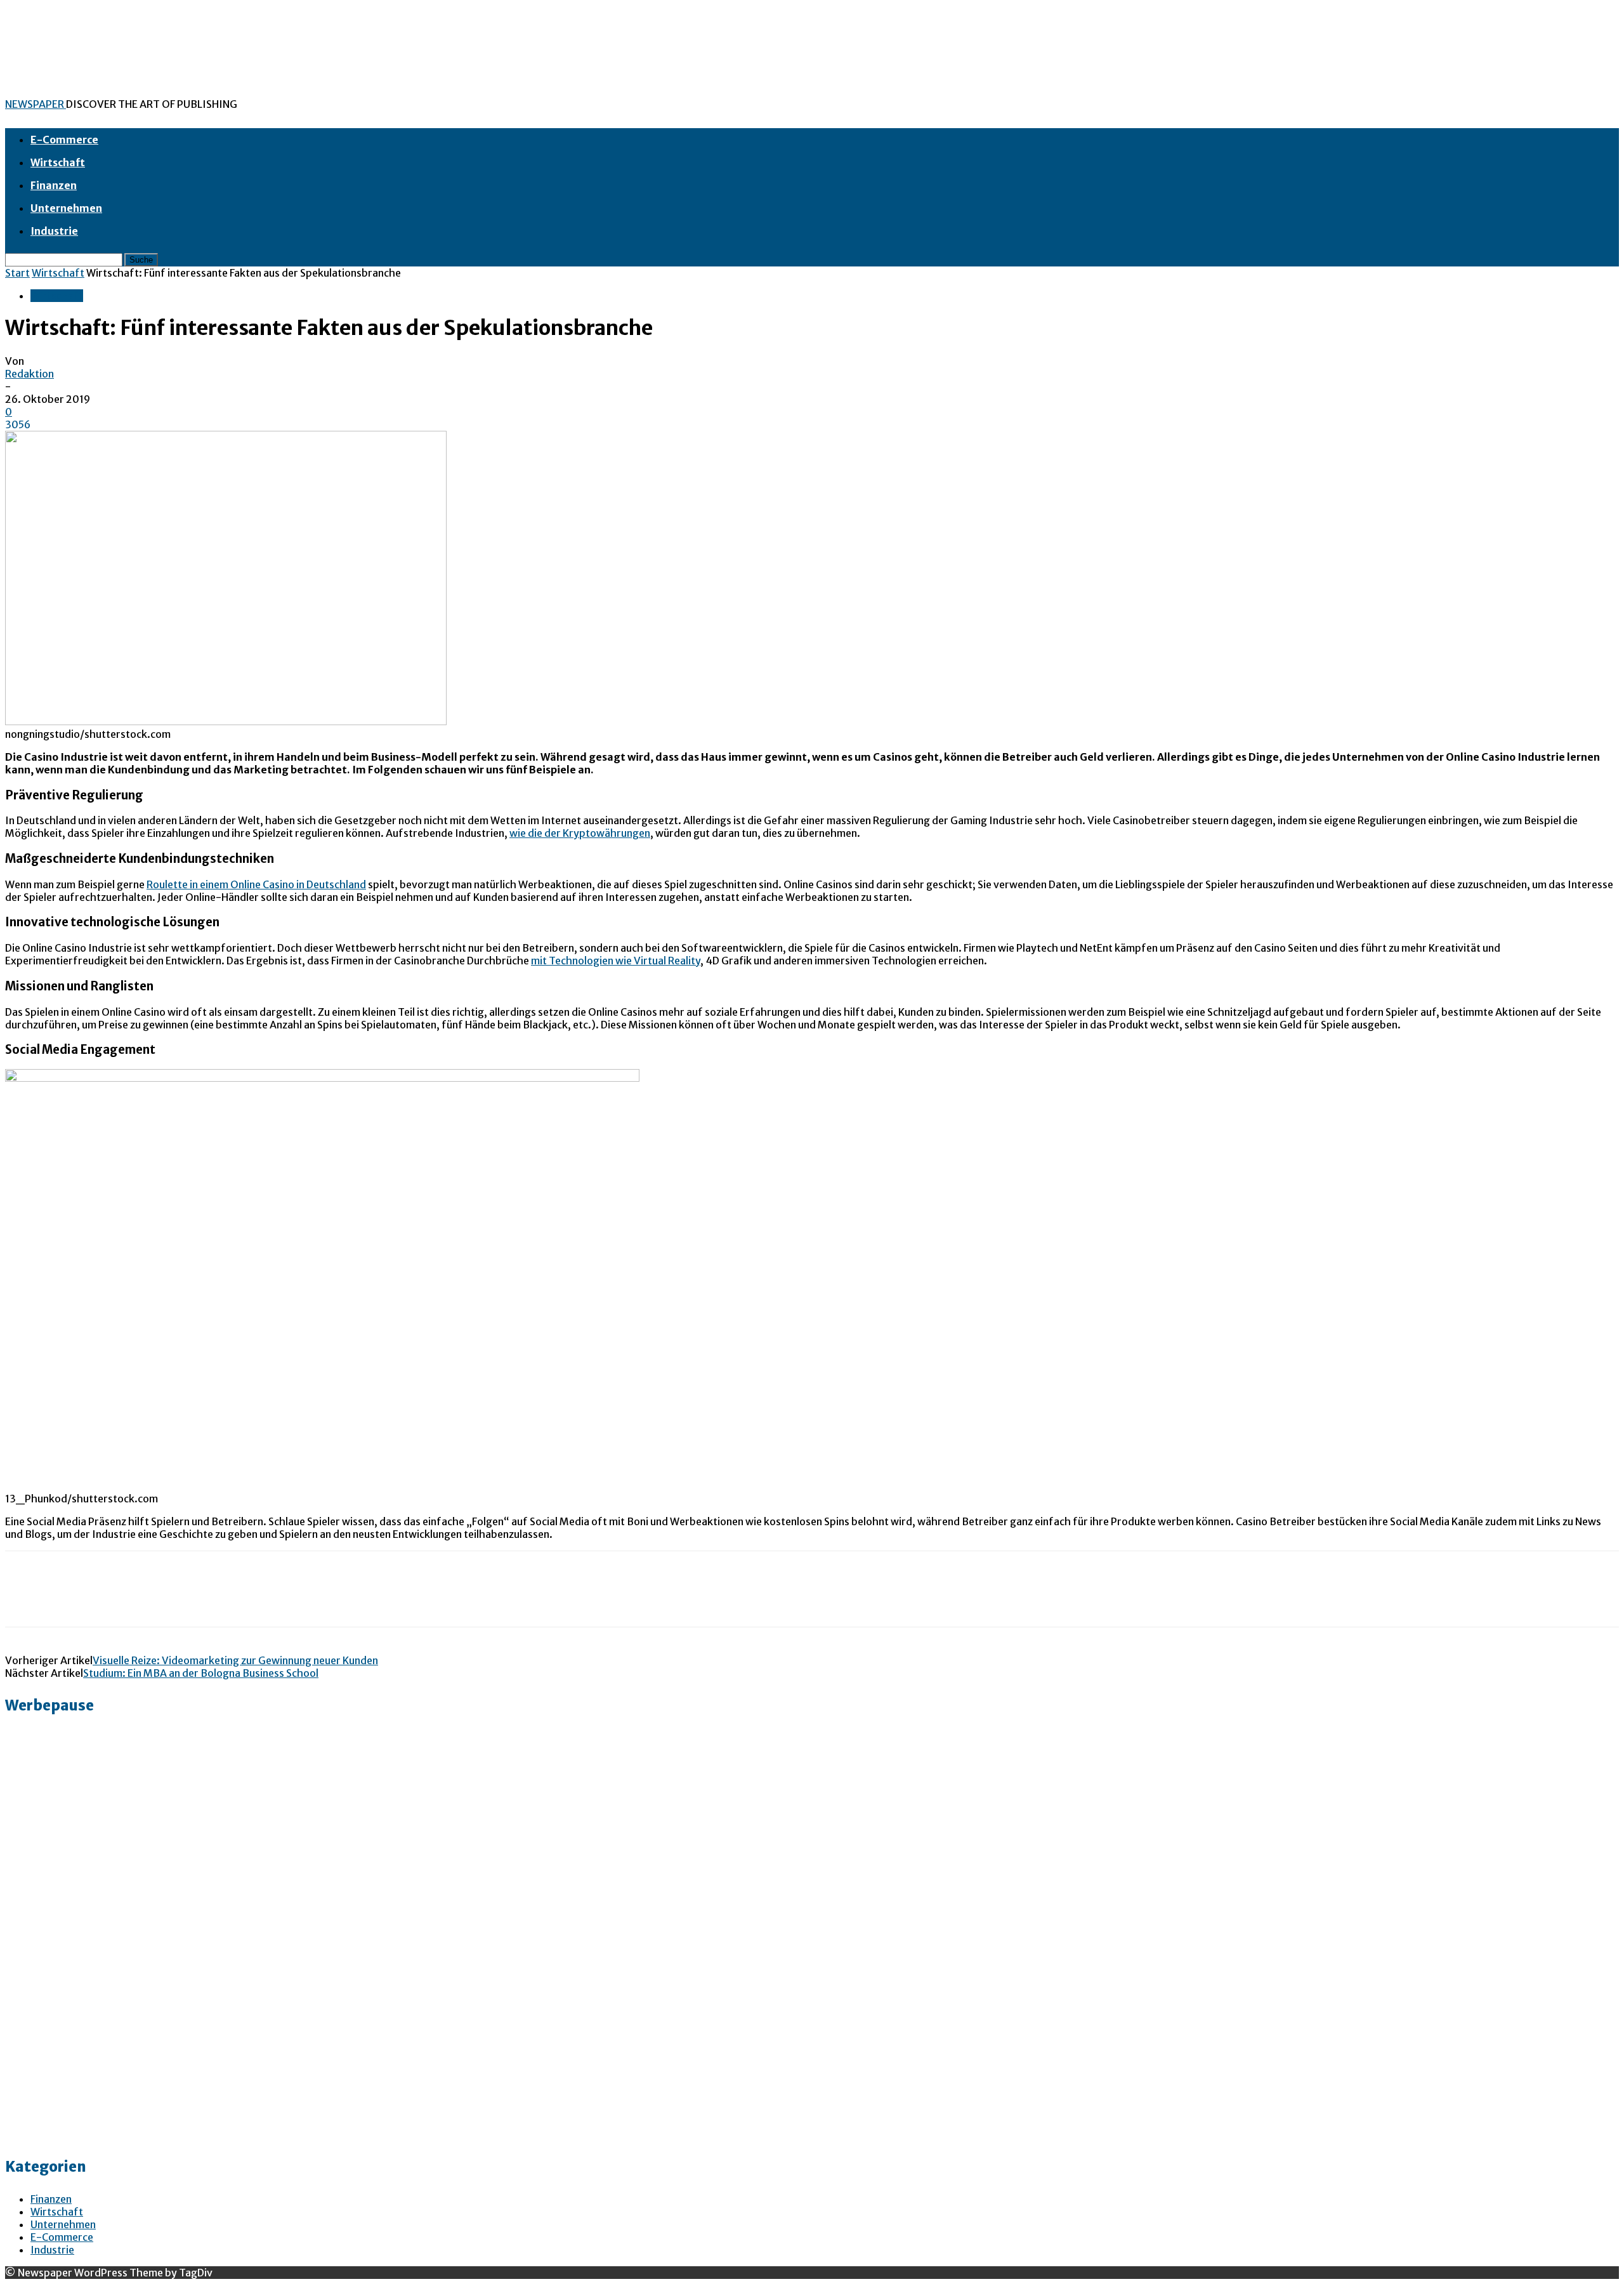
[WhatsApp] (163, 1600)
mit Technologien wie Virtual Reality (616, 961)
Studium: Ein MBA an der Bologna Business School (201, 1673)
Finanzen (54, 185)
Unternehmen (66, 208)
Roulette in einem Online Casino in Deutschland (256, 884)
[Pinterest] (117, 1600)
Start (17, 273)
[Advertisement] (56, 1948)
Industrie (54, 231)
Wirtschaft (58, 162)
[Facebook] (26, 1600)
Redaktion (29, 374)
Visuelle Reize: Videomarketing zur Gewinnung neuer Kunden (235, 1660)
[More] (209, 1600)
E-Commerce (64, 140)
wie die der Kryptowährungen (580, 833)
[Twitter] (72, 1600)
